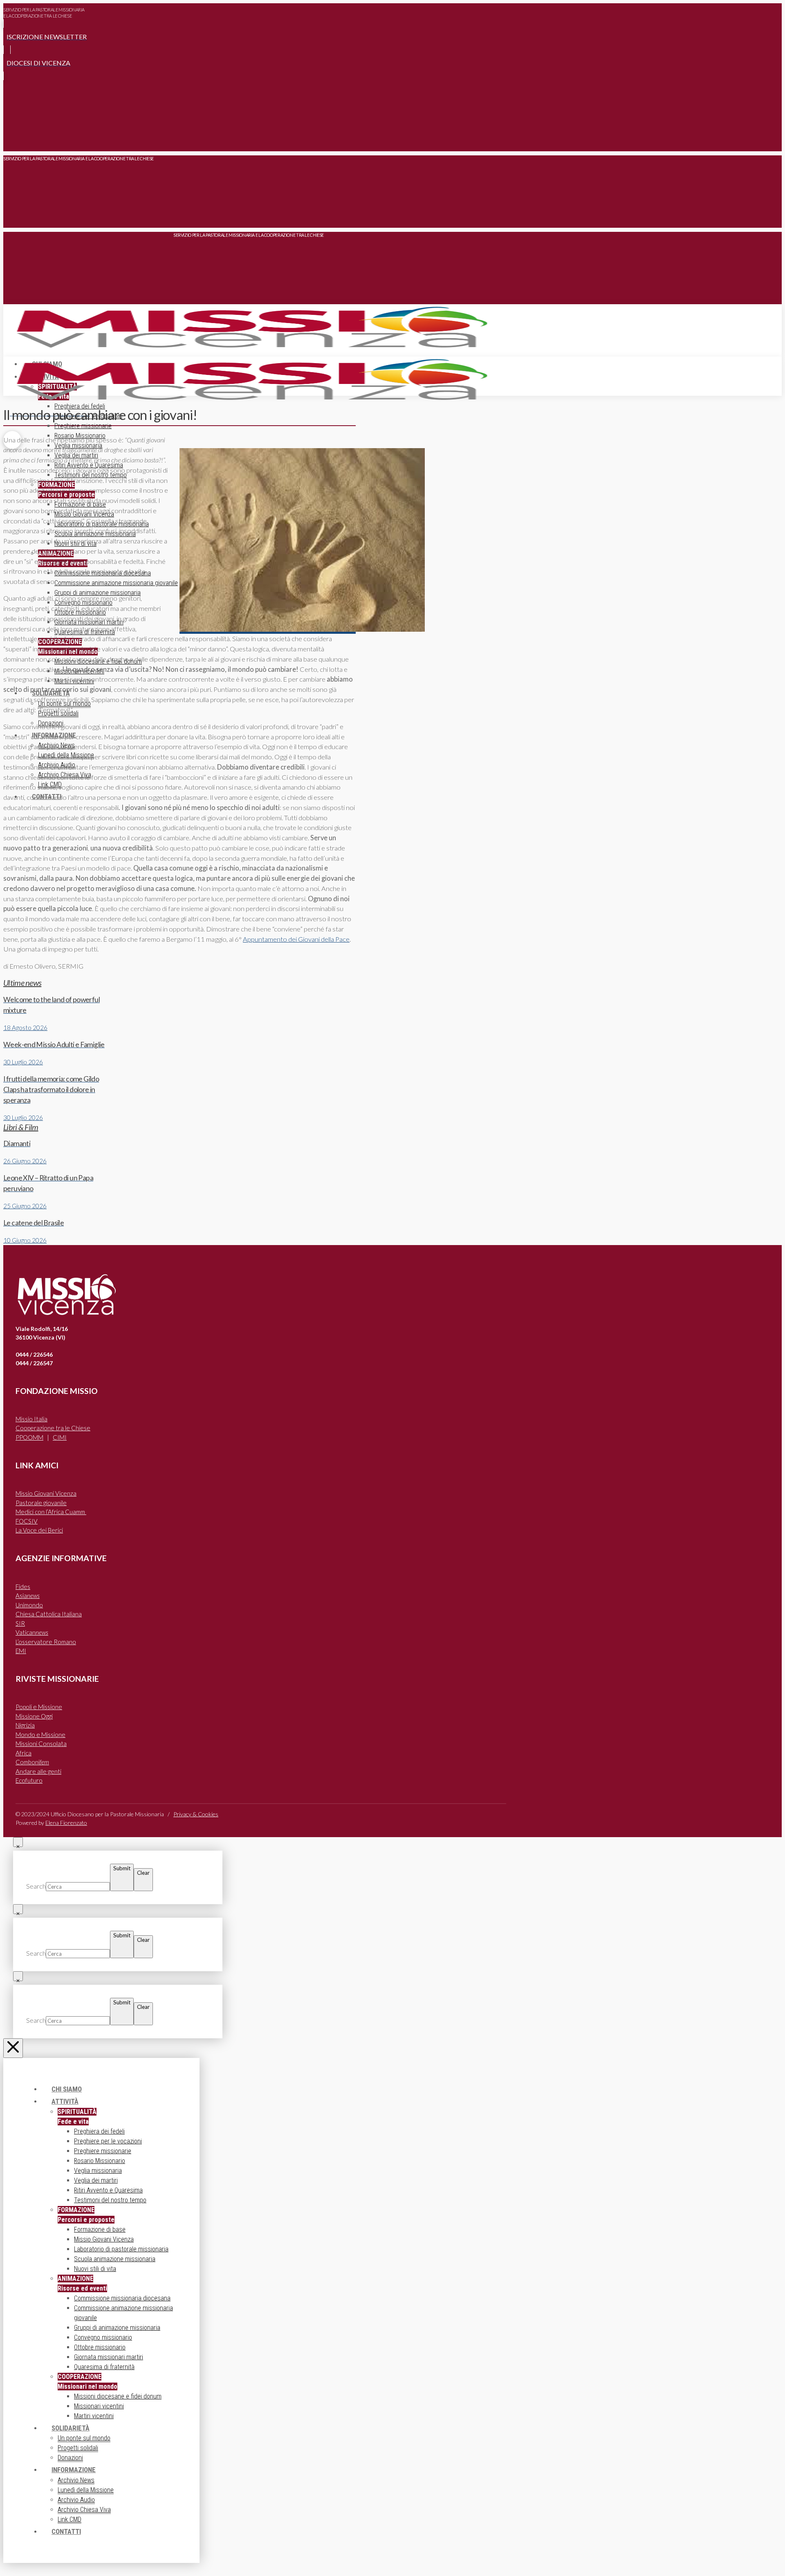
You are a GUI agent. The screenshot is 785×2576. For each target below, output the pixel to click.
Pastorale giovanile (41, 1503)
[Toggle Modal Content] (12, 139)
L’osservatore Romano (46, 1642)
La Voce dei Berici (39, 1530)
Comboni (32, 1762)
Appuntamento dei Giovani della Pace (296, 939)
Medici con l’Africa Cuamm (51, 1512)
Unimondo (29, 1605)
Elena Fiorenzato (66, 1823)
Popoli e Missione (39, 1707)
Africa (24, 1753)
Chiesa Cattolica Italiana (49, 1614)
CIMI (60, 1437)
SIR (20, 1623)
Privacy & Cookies (196, 1814)
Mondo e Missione (40, 1735)
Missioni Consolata (41, 1744)
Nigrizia (25, 1725)
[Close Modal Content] (18, 1842)
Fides (23, 1586)
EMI (21, 1651)
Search (36, 1886)
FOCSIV (27, 1521)
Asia (28, 1595)
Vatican (32, 1632)
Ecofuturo (29, 1780)
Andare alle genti (38, 1771)
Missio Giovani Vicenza (46, 1493)
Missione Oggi (34, 1716)
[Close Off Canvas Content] (13, 2048)
